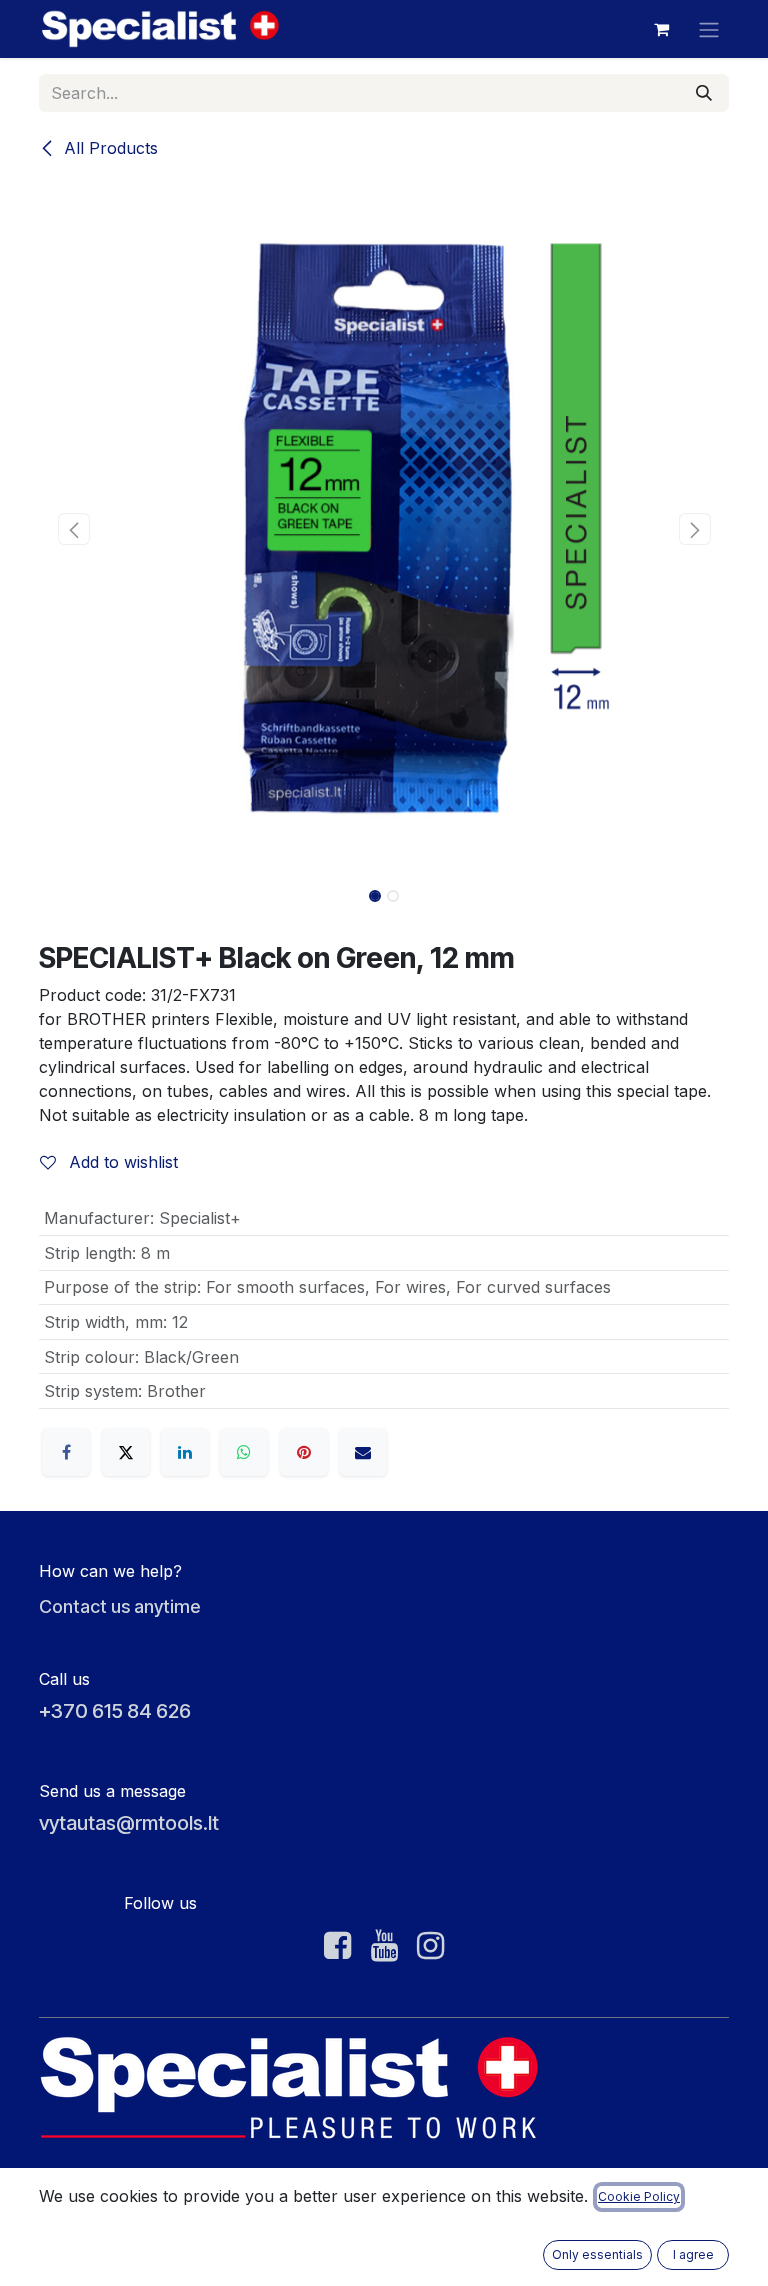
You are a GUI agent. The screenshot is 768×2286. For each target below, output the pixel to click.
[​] (337, 1946)
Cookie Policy (639, 2196)
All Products (108, 148)
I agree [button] (693, 2254)
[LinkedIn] (185, 1452)
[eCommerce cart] (661, 29)
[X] (126, 1452)
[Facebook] (66, 1452)
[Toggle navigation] (709, 29)
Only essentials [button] (597, 2254)
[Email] (363, 1452)
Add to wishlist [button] (121, 1162)
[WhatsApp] (244, 1452)
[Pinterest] (304, 1452)
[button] (73, 529)
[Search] (704, 93)
